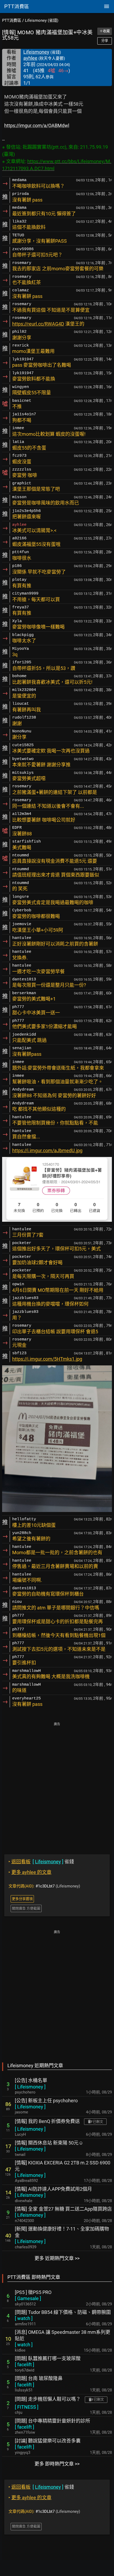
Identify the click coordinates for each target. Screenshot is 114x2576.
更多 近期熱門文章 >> (57, 2258)
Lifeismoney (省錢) (42, 20)
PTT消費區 (12, 20)
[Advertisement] (57, 1784)
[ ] (30, 2087)
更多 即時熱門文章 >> (57, 2464)
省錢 (41, 1862)
